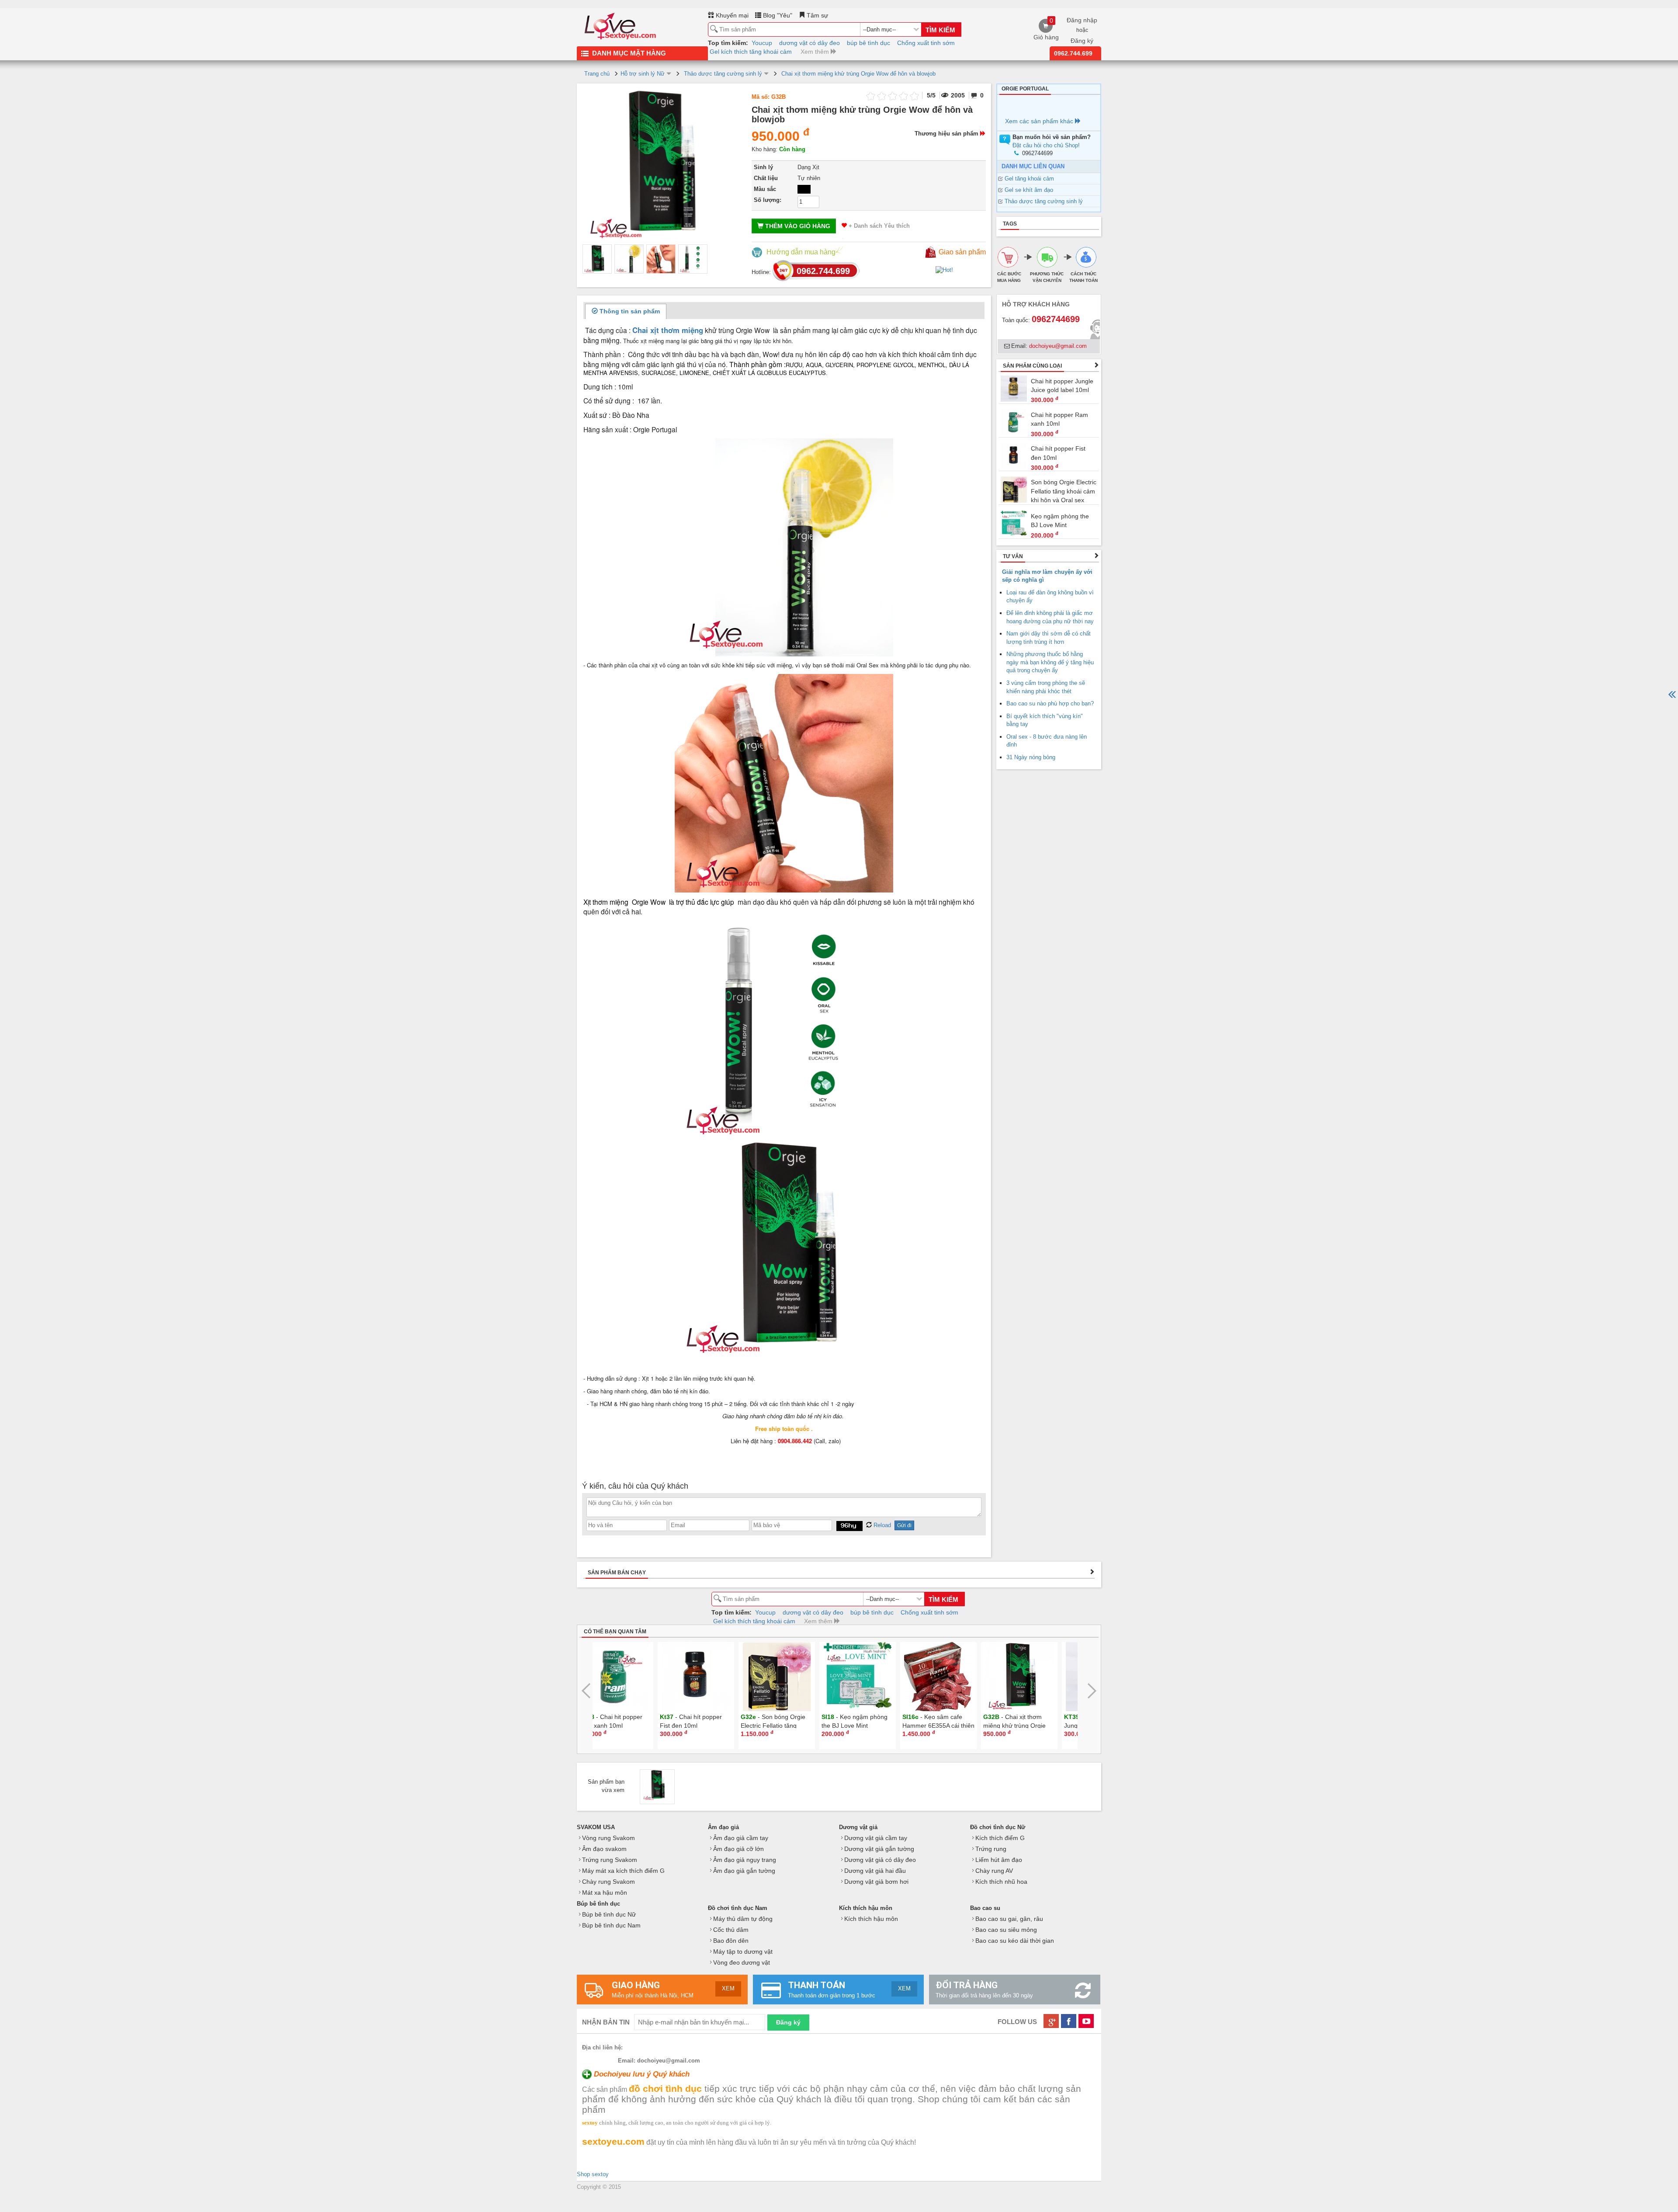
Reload (881, 1525)
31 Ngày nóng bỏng (1031, 757)
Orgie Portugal (1025, 89)
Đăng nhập (1082, 20)
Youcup (762, 43)
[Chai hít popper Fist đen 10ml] (1014, 456)
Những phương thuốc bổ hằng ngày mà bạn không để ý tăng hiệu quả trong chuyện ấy (1050, 662)
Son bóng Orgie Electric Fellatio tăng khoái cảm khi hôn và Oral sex (1064, 491)
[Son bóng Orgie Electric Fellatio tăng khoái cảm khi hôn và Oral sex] (1014, 489)
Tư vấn (1013, 556)
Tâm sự (816, 15)
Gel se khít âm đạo (1029, 190)
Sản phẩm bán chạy (617, 1573)
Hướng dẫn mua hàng (801, 252)
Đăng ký (1082, 41)
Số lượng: (768, 200)
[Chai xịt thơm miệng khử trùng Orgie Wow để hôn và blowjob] (597, 259)
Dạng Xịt (808, 167)
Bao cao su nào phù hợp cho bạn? (1050, 703)
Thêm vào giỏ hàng (797, 226)
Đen (804, 189)
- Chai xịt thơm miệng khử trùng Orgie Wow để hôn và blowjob (953, 1726)
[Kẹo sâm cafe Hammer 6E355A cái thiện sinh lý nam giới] (876, 1676)
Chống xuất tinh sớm (926, 43)
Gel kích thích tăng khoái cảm (751, 52)
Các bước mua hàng (1009, 277)
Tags (1010, 224)
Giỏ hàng (1046, 29)
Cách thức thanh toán (1083, 277)
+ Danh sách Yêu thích (878, 226)
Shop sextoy (593, 2174)
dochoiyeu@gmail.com (1058, 346)
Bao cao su (985, 1908)
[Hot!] (944, 269)
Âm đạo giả (723, 1827)
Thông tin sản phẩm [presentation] (629, 311)
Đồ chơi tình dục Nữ (998, 1827)
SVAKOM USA (596, 1827)
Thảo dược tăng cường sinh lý (1044, 201)
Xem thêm (816, 52)
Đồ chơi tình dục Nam (738, 1908)
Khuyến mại (731, 15)
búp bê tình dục (868, 43)
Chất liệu (766, 178)
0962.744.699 (1073, 53)
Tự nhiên (809, 178)
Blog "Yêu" (777, 15)
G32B (778, 97)
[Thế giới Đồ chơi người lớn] (621, 24)
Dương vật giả (858, 1827)
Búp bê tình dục (598, 1904)
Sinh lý (763, 167)
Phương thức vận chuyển (1047, 277)
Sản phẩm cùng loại (1032, 366)
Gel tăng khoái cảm (1029, 179)
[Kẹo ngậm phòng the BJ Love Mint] (1014, 523)
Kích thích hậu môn (866, 1908)
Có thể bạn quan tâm (615, 1632)
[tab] (626, 311)
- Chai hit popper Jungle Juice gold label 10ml (1033, 1726)
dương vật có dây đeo (810, 43)
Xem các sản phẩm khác (1040, 121)
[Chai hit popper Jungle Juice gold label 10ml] (1014, 388)
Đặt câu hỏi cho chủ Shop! (1046, 145)
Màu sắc (765, 189)
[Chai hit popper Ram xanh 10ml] (1014, 422)
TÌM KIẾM (940, 30)
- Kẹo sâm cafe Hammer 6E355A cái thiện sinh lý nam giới (875, 1726)
